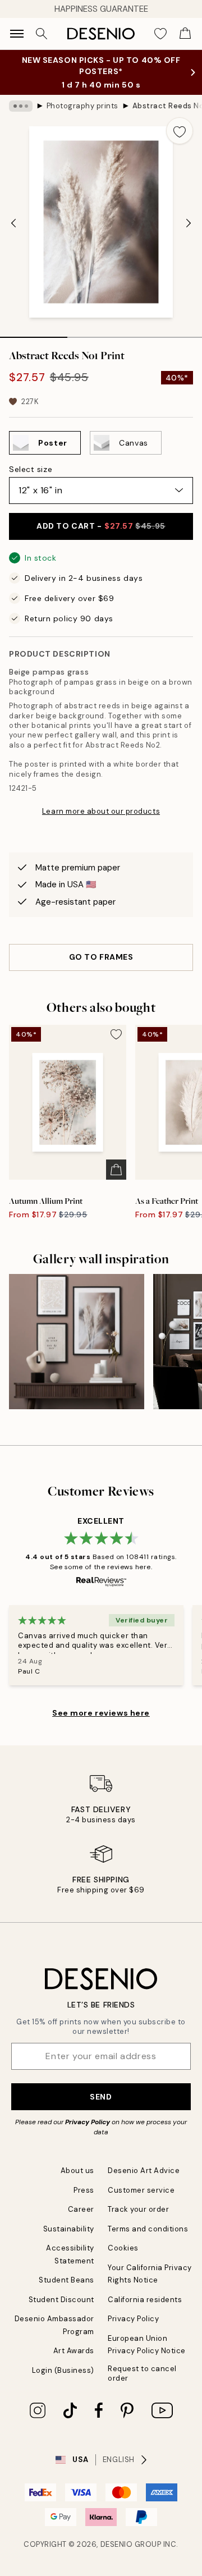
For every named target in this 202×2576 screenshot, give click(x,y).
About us (77, 2171)
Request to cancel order (142, 2373)
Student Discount (61, 2300)
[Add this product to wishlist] (180, 131)
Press (84, 2190)
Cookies (123, 2248)
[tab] (34, 333)
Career (81, 2209)
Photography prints (82, 106)
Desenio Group (131, 2544)
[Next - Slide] (189, 223)
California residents (145, 2300)
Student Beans (66, 2280)
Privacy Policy (88, 2122)
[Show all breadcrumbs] (21, 106)
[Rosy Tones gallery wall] (77, 1342)
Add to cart (101, 526)
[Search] (42, 34)
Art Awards (74, 2351)
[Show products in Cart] (185, 34)
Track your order (138, 2209)
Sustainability (69, 2229)
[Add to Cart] (116, 1170)
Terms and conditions (148, 2229)
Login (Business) (63, 2370)
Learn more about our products (101, 811)
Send (101, 2097)
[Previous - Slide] (13, 223)
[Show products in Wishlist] (160, 34)
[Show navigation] (17, 34)
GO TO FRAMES (101, 957)
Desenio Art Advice (144, 2171)
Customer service (141, 2190)
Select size (31, 469)
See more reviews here (101, 1713)
